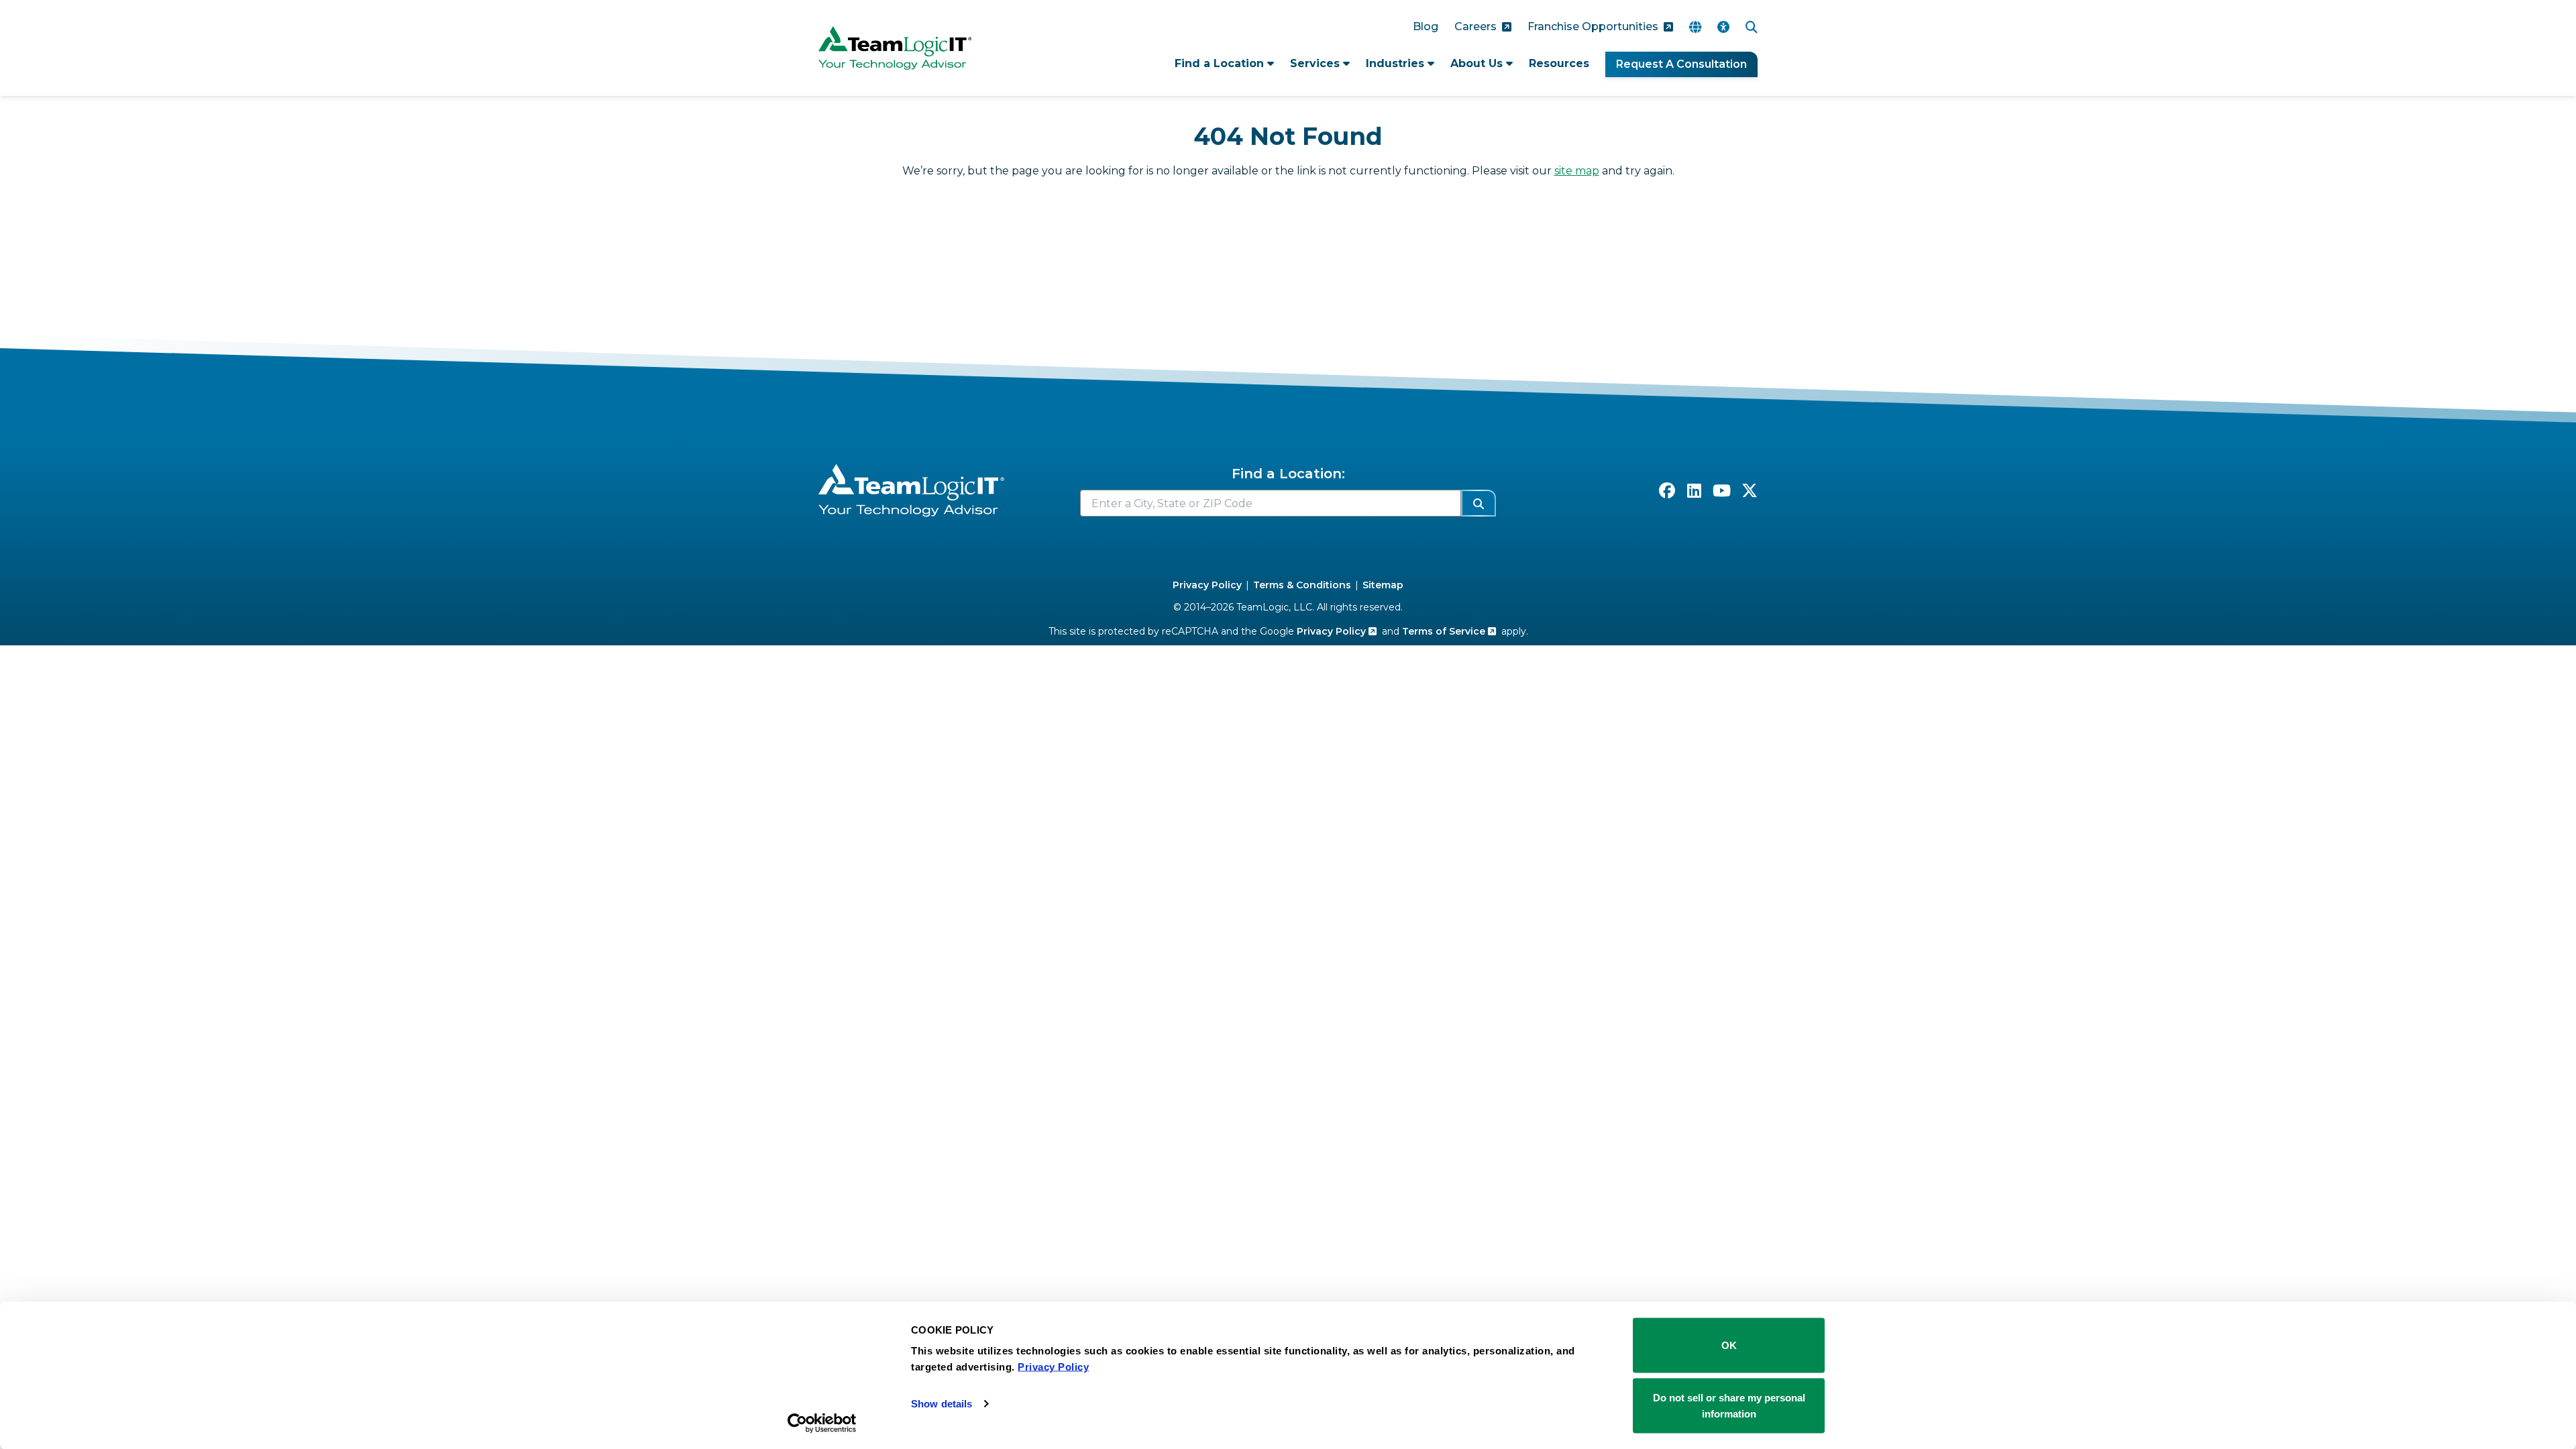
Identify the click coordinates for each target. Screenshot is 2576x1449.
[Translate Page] (1695, 27)
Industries (1397, 63)
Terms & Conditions (1302, 585)
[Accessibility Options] (1723, 27)
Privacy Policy (1207, 585)
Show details (942, 1404)
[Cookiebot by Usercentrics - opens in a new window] (822, 1423)
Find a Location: (1288, 474)
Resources (1559, 63)
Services (1317, 63)
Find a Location (1221, 63)
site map (1577, 171)
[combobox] (1271, 503)
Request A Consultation (1681, 64)
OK (1729, 1345)
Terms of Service (1445, 631)
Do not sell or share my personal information (1729, 1405)
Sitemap (1383, 585)
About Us (1478, 63)
